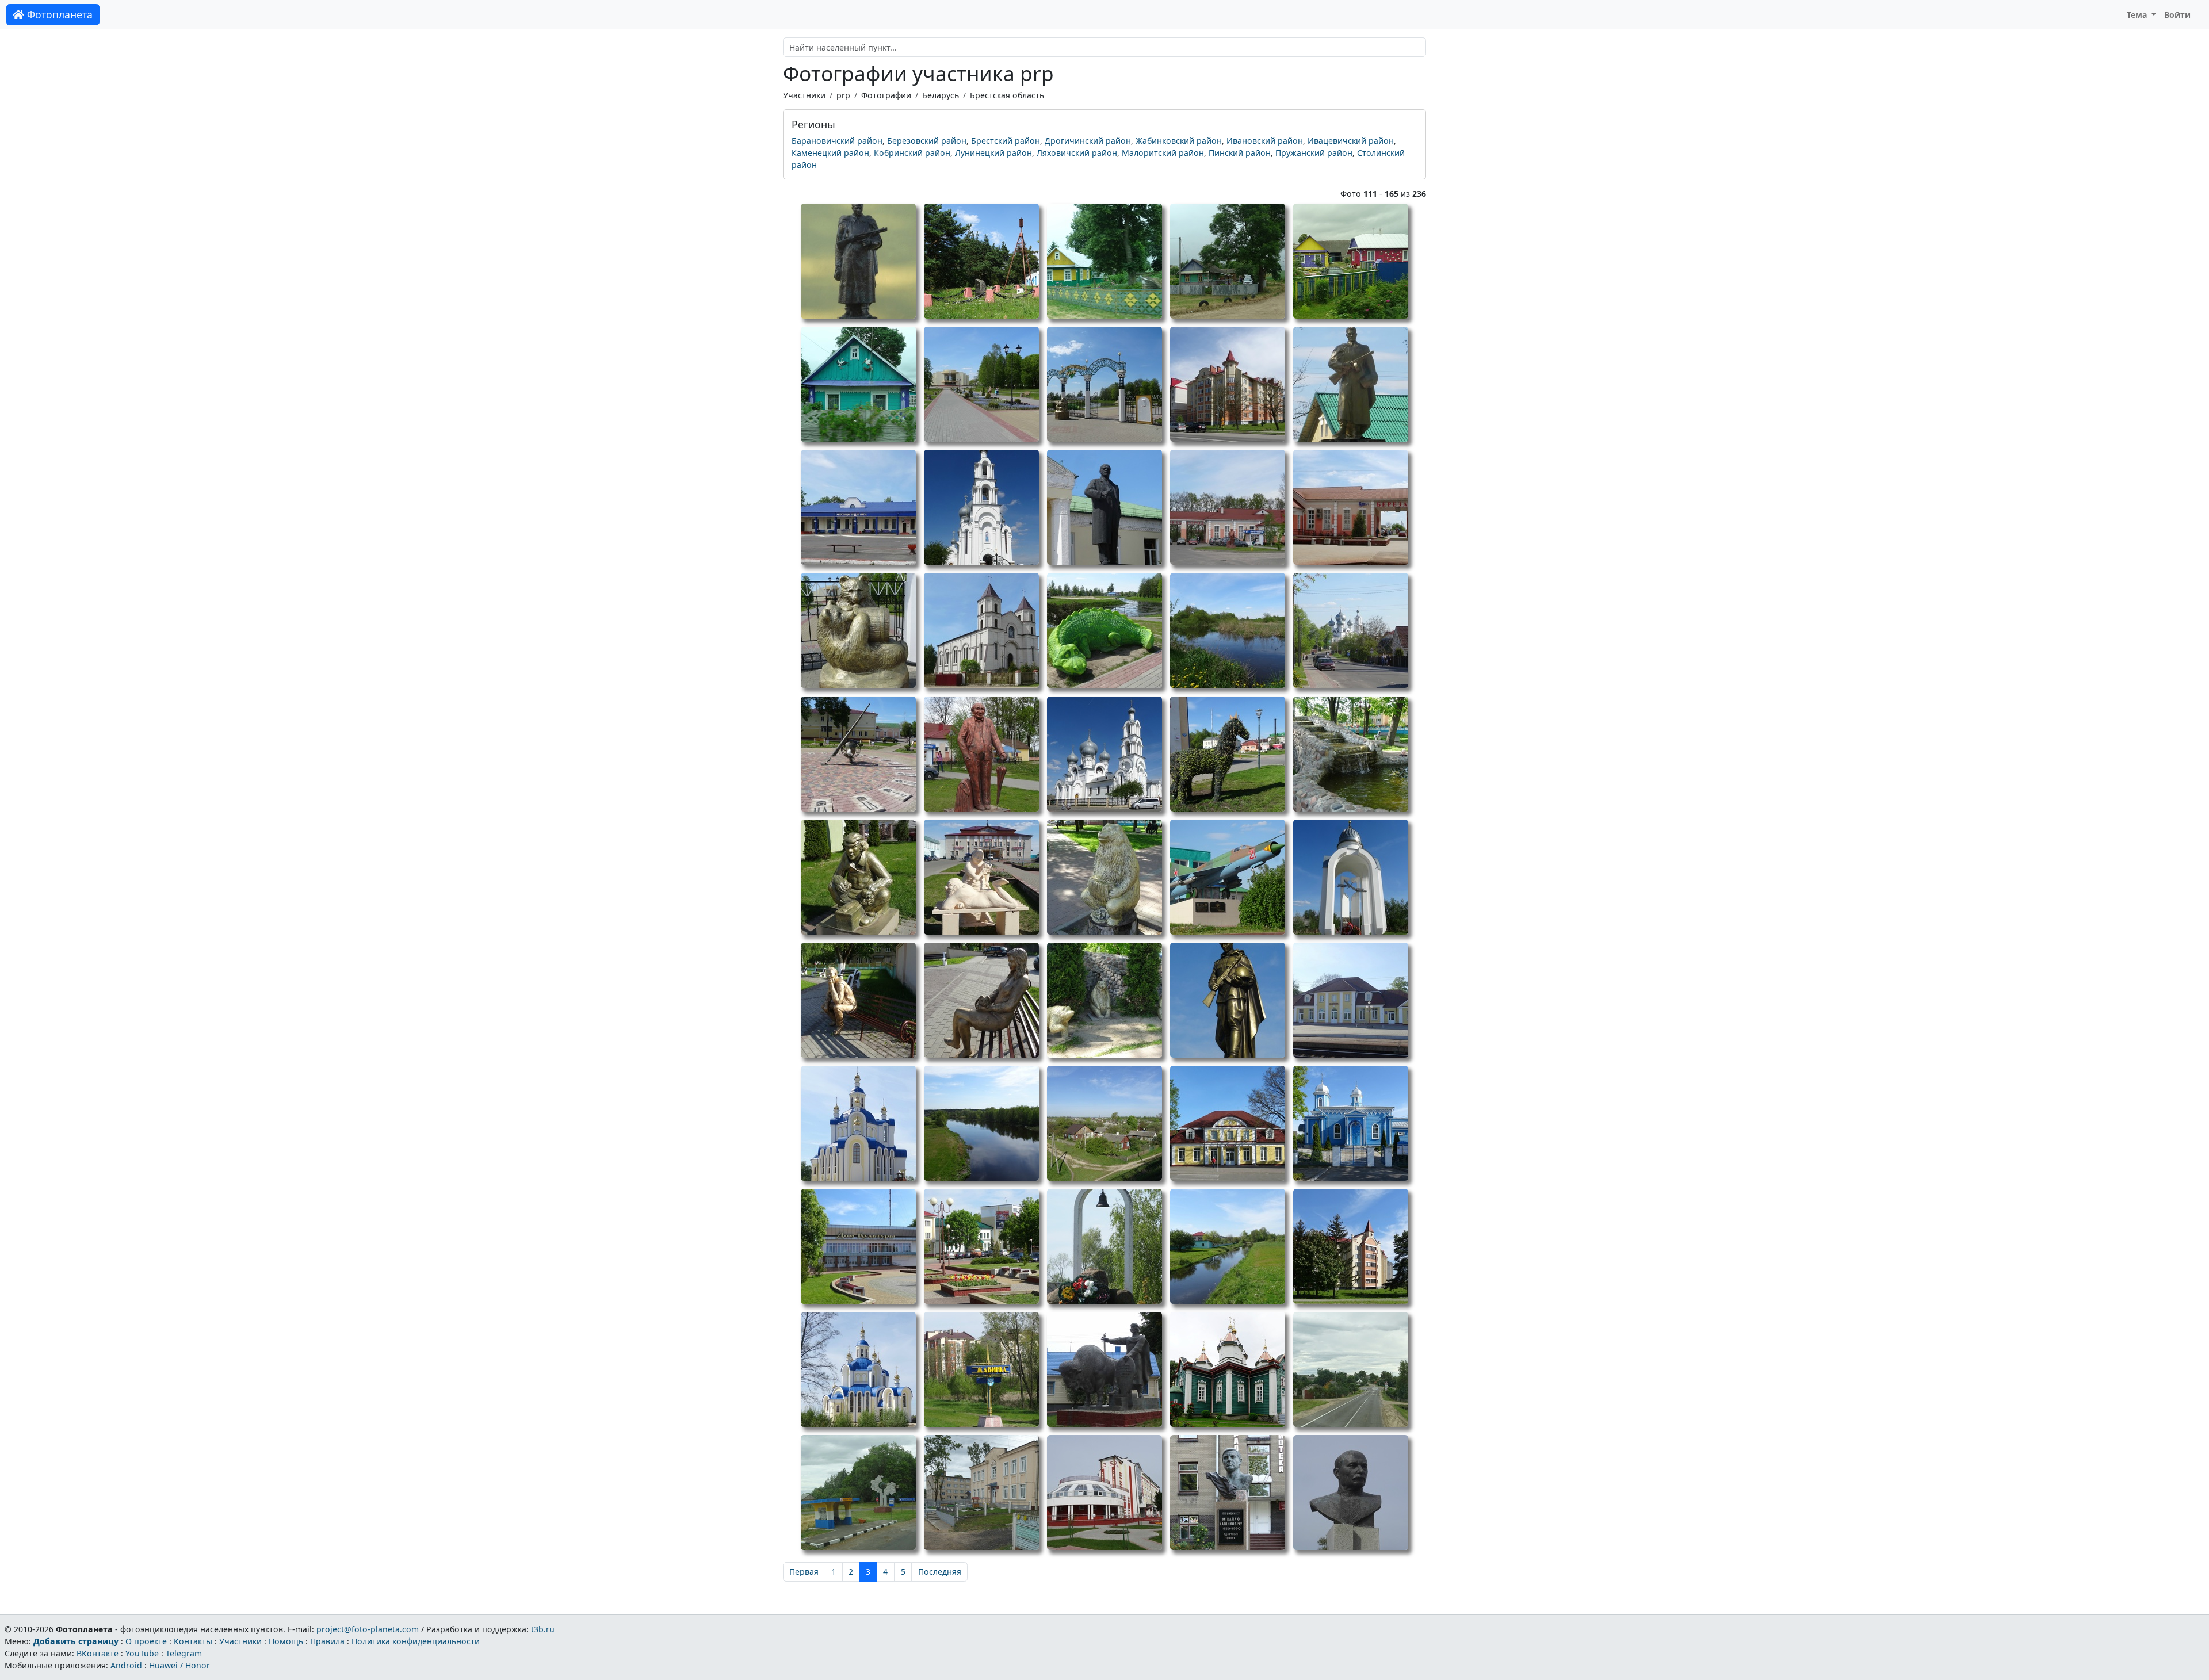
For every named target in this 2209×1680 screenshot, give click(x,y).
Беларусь (941, 95)
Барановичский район (837, 141)
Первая (804, 1572)
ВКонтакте (98, 1653)
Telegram (184, 1653)
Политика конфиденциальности (416, 1641)
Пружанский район (1314, 153)
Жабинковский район (1179, 141)
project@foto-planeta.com (368, 1629)
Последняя (940, 1572)
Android (126, 1665)
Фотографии (886, 95)
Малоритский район (1163, 153)
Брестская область (1007, 95)
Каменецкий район (830, 153)
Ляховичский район (1077, 153)
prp (843, 95)
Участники (804, 95)
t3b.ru (543, 1629)
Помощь (286, 1641)
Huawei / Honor (179, 1665)
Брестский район (1006, 141)
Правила (327, 1641)
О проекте (146, 1641)
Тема (2138, 15)
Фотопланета (58, 14)
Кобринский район (912, 153)
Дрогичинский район (1088, 141)
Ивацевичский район (1351, 141)
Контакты (193, 1641)
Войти (2177, 15)
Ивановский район (1265, 141)
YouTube (142, 1653)
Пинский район (1240, 153)
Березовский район (927, 141)
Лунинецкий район (993, 153)
